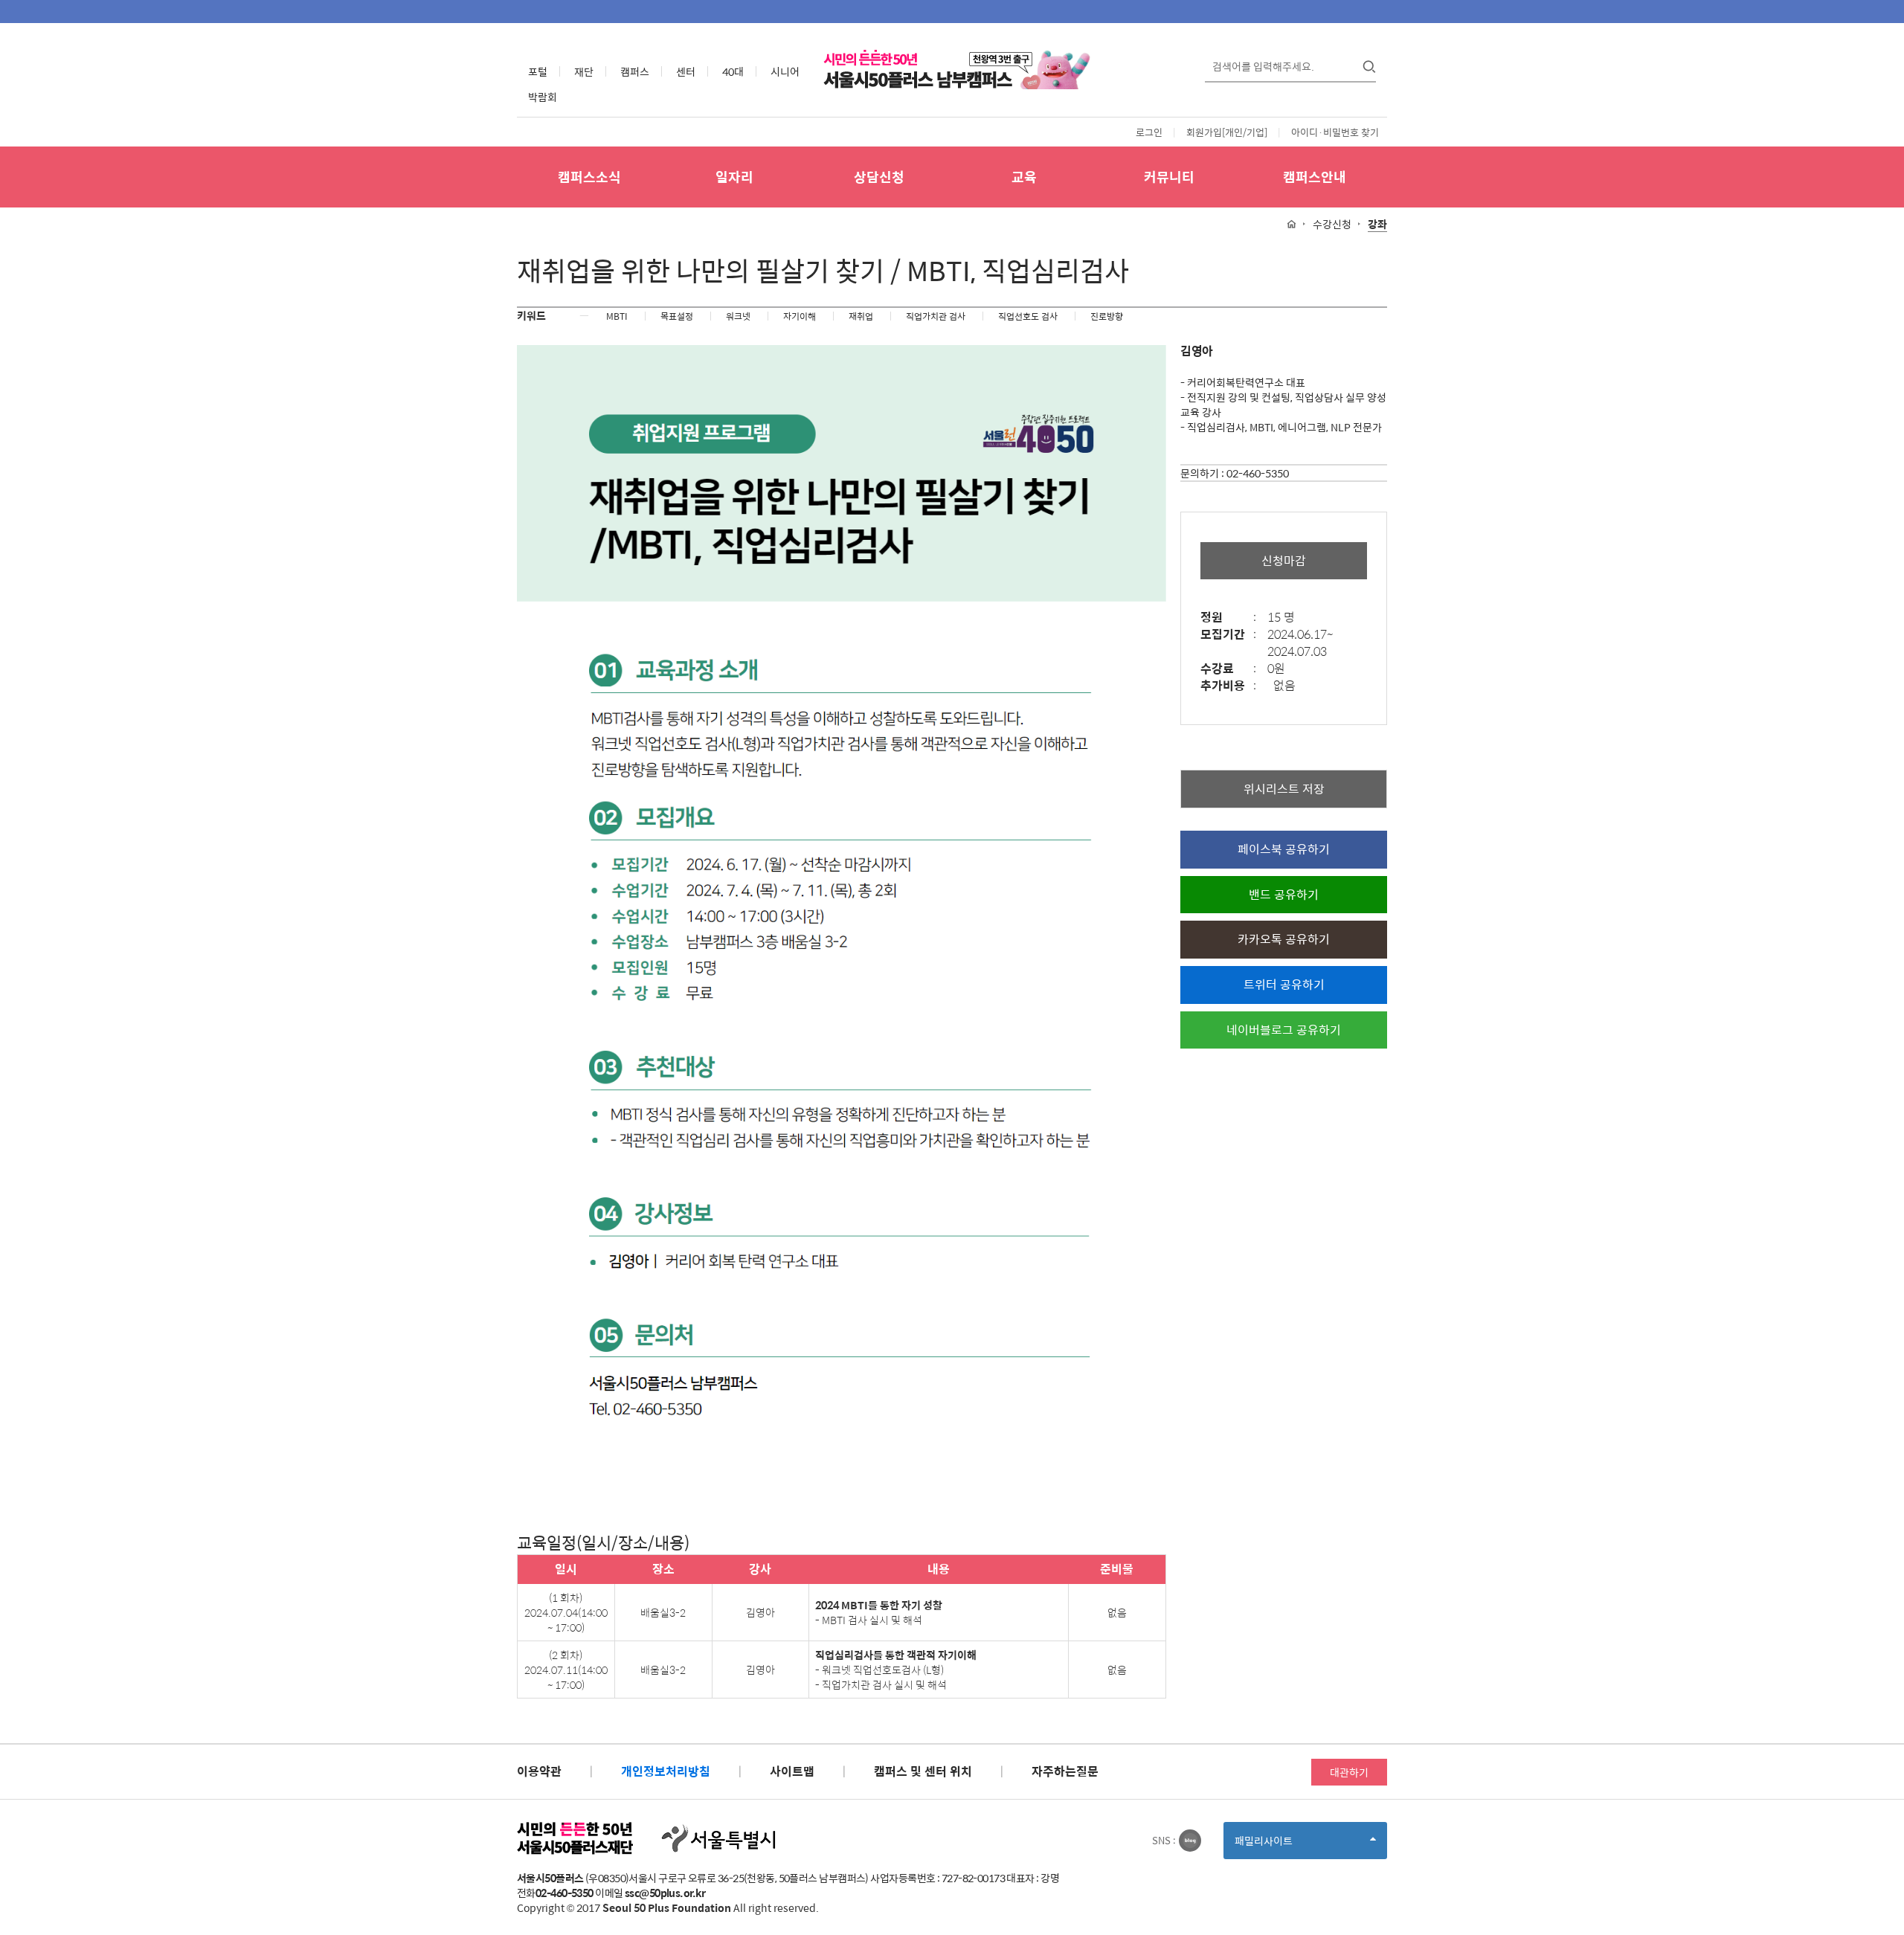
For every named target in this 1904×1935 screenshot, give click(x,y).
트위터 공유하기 (1284, 984)
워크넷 (738, 316)
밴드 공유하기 (1284, 894)
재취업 (861, 316)
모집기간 (1228, 635)
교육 (1024, 177)
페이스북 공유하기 (1284, 849)
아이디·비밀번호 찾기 (1335, 132)
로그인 (1149, 132)
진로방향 (1107, 316)
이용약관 (539, 1771)
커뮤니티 (1169, 177)
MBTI (617, 316)
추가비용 (1228, 686)
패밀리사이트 (1289, 1845)
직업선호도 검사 (1028, 316)
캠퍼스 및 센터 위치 (923, 1771)
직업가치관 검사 (936, 316)
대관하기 (1349, 1772)
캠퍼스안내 (1315, 177)
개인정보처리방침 (666, 1771)
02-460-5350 (1258, 473)
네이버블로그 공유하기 (1284, 1030)
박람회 (543, 97)
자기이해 (800, 316)
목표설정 (677, 316)
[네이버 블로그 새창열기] (1190, 1841)
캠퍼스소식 (589, 177)
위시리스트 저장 (1284, 789)
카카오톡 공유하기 (1284, 939)
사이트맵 (792, 1771)
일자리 (734, 177)
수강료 (1228, 669)
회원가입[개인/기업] (1227, 132)
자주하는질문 (1065, 1771)
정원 (1228, 618)
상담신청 (879, 177)
